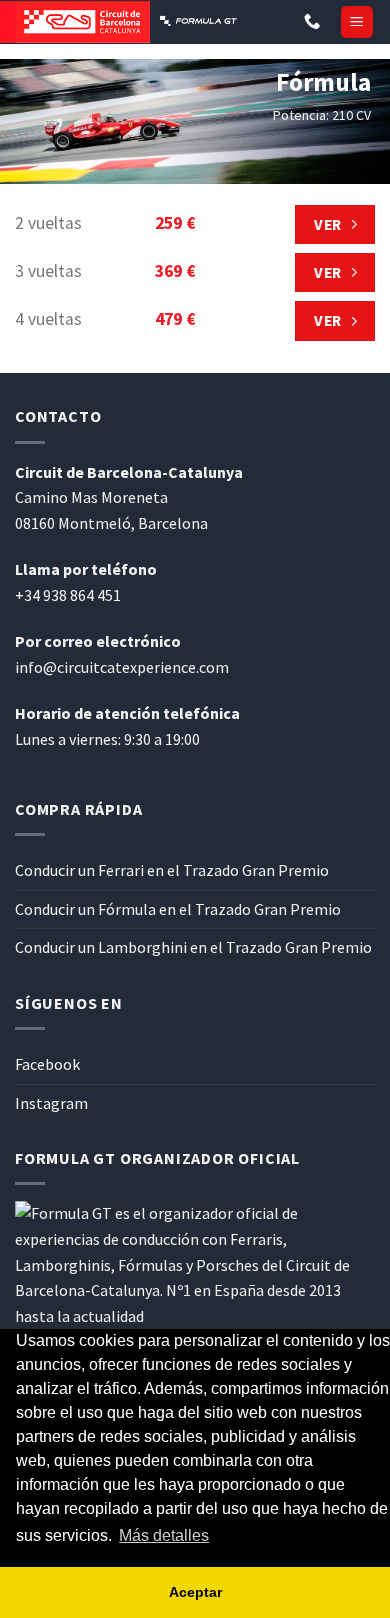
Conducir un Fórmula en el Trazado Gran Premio (178, 909)
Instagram (51, 1103)
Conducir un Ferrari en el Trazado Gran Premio (172, 870)
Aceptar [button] (195, 1592)
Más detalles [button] (164, 1535)
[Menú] (357, 22)
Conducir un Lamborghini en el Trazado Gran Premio (193, 947)
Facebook (47, 1064)
